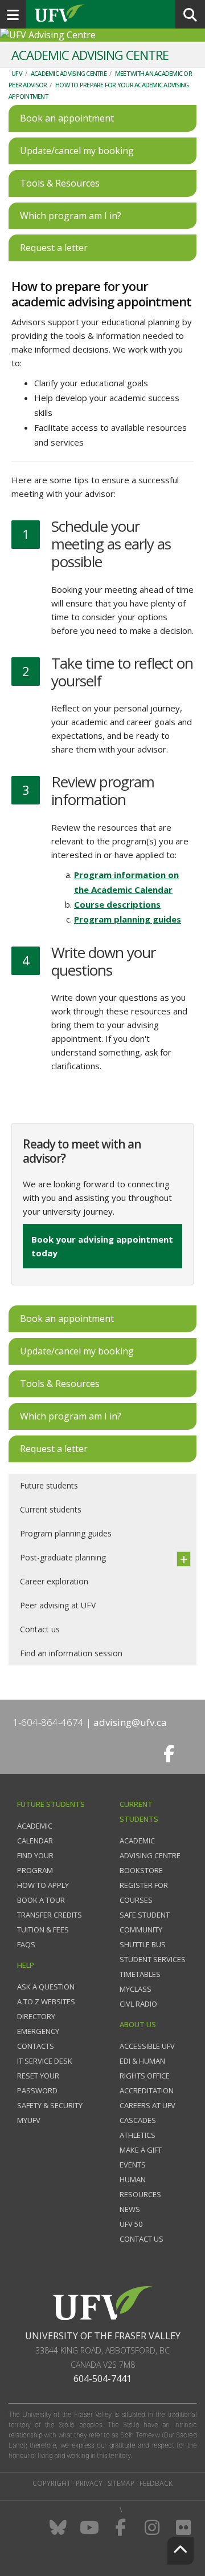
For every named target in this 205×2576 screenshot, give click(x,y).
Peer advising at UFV (58, 1605)
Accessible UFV (147, 2046)
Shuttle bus (143, 1944)
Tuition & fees (43, 1930)
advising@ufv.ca (130, 1722)
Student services (153, 1959)
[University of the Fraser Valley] (103, 2302)
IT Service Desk (45, 2061)
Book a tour (41, 1900)
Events (133, 2165)
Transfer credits (50, 1915)
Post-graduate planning (63, 1557)
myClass (136, 1989)
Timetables (140, 1974)
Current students (51, 1509)
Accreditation (147, 2090)
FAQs (26, 1944)
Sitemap (121, 2483)
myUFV (29, 2120)
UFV (17, 73)
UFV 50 (131, 2224)
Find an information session (71, 1653)
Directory (36, 2016)
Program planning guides (128, 919)
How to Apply (43, 1885)
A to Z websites (46, 2001)
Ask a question (46, 1987)
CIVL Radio (138, 2004)
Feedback (156, 2483)
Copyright (52, 2483)
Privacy (89, 2483)
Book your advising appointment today (102, 1246)
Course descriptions (117, 904)
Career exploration (54, 1581)
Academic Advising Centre (69, 73)
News (130, 2209)
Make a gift (141, 2150)
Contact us (40, 1629)
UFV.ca (102, 14)
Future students (49, 1485)
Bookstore (141, 1870)
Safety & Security (50, 2105)
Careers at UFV (147, 2105)
